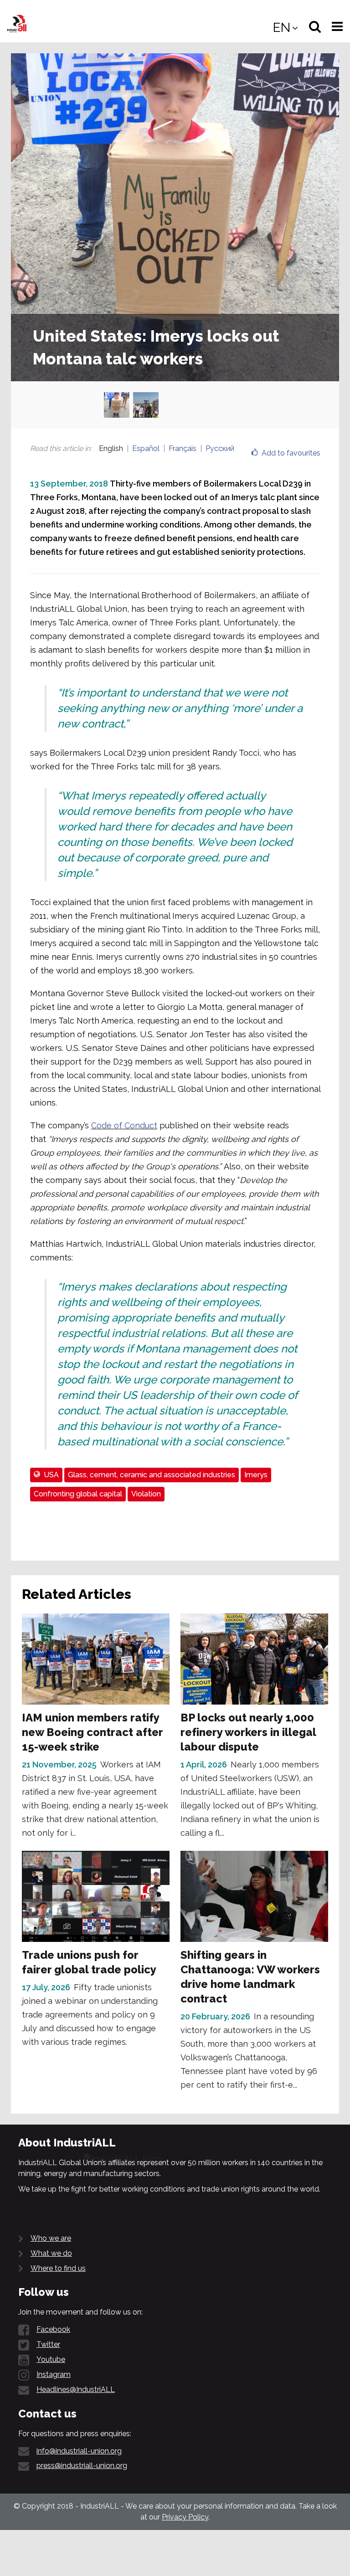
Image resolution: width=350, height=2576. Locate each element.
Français (183, 448)
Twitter (48, 2344)
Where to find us (58, 2268)
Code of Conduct (124, 1125)
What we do (51, 2253)
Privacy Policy (185, 2517)
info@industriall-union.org (79, 2451)
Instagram (54, 2374)
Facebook (53, 2329)
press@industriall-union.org (82, 2466)
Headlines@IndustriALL (76, 2389)
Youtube (51, 2359)
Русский (220, 448)
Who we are (51, 2238)
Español (146, 448)
